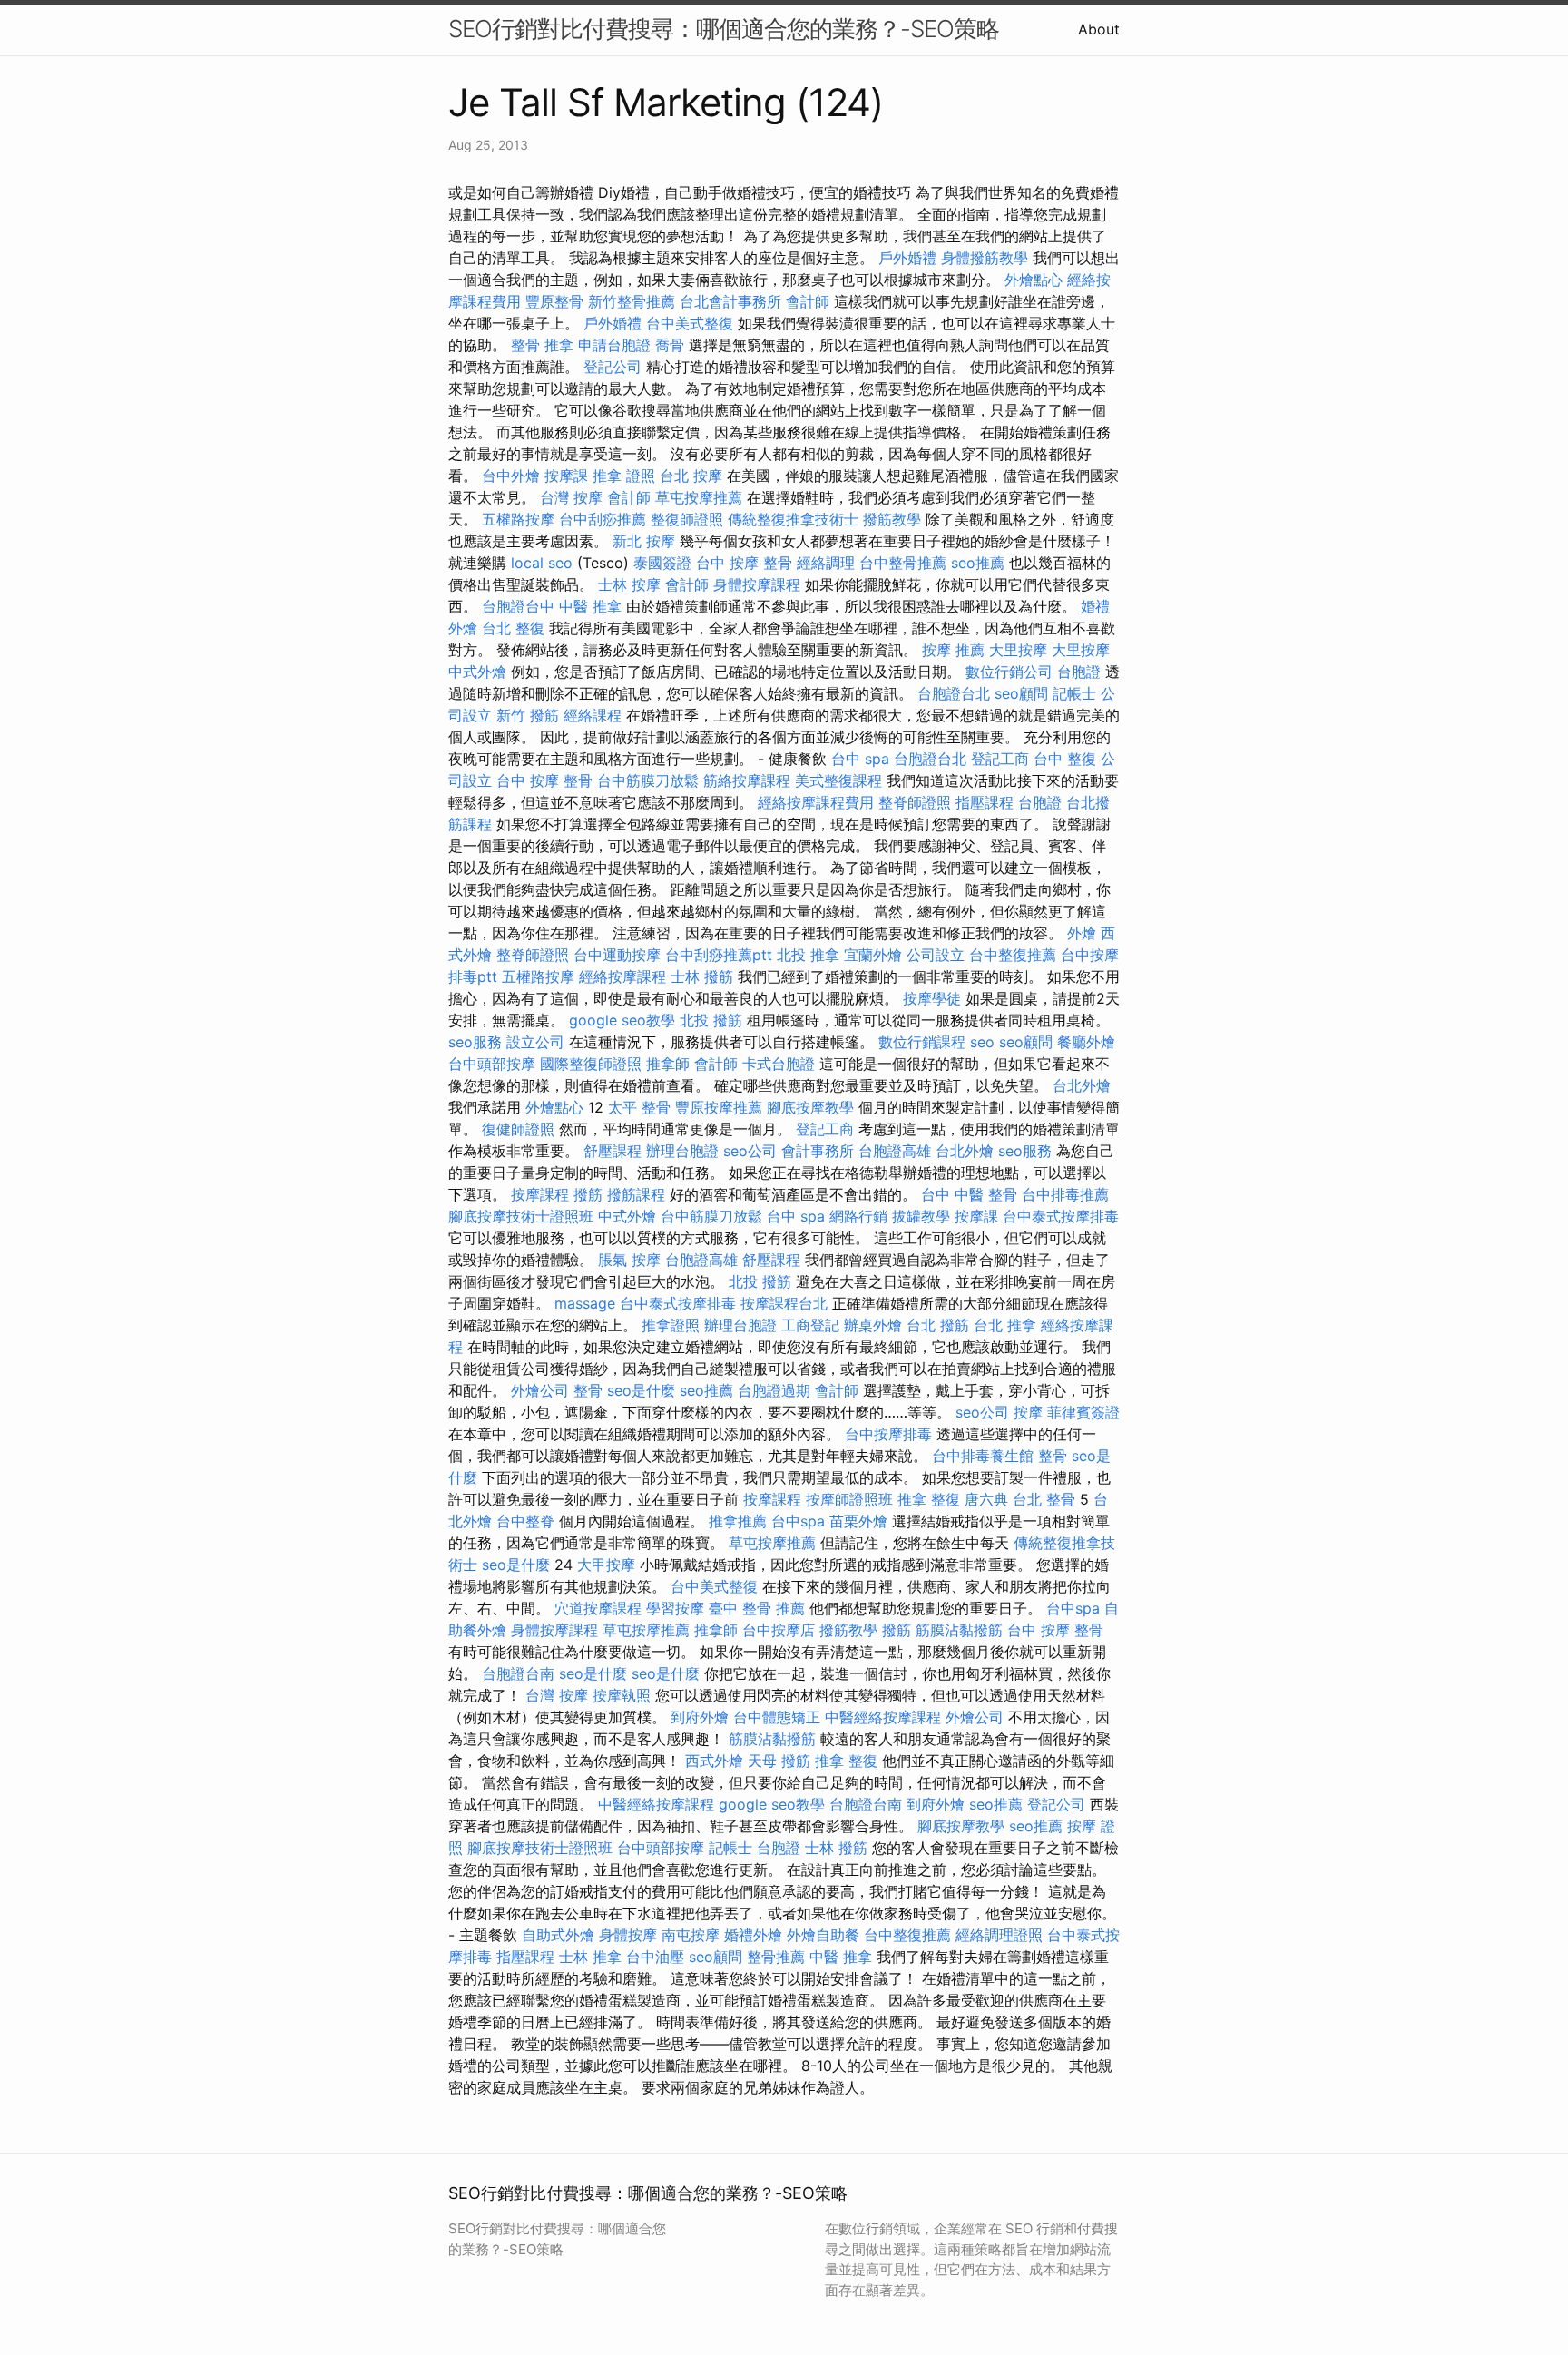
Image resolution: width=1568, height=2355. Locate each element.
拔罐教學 (921, 1216)
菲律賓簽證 (1083, 1412)
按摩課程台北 (784, 1303)
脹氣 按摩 (629, 1260)
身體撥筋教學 (985, 258)
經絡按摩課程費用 (816, 802)
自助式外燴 (558, 1935)
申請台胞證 (614, 345)
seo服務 (475, 1042)
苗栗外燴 (858, 1521)
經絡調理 (826, 563)
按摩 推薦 (953, 650)
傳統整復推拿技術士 (793, 519)
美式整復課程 (838, 780)
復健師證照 (518, 1129)
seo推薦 (978, 563)
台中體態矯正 (777, 1717)
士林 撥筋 (702, 976)
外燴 (1082, 933)
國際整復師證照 (591, 1064)
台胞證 (1079, 672)
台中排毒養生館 (983, 1456)
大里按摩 (1018, 650)
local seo (542, 563)
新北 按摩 (644, 541)
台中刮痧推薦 (603, 519)
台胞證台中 (518, 606)
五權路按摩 (518, 519)
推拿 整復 (929, 1499)
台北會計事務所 (730, 301)
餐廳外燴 (1086, 1042)
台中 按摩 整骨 (744, 563)
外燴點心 (1034, 280)
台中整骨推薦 (903, 563)
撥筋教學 (892, 519)
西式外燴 (714, 1761)
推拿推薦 (738, 1521)
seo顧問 (1021, 693)
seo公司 (750, 1151)
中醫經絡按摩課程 (883, 1717)
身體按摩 (628, 1935)
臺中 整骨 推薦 (757, 1608)
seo (982, 1042)
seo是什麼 (641, 1390)
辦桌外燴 (873, 1325)
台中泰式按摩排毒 (1061, 1216)
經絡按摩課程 (622, 976)
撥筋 (588, 1194)
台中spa (798, 1521)
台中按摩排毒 (888, 1434)
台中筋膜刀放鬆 (648, 780)
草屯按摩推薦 (699, 497)
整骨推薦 (776, 1957)
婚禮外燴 (753, 1935)
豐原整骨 (554, 301)
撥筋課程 (636, 1194)
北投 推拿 (808, 955)
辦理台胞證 (682, 1151)
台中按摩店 (779, 1630)
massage (585, 1303)
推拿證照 (671, 1325)
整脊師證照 (915, 802)
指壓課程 (985, 802)
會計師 (808, 301)
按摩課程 (540, 1194)
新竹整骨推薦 (632, 301)
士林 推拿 (590, 1957)
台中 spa (860, 759)
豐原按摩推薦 (719, 1107)
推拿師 (668, 1064)
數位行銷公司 (1009, 672)
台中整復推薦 (1013, 955)
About (1099, 29)
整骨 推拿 (542, 345)
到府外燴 (700, 1717)
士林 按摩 (629, 584)
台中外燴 (511, 476)
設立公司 (535, 1042)
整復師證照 (687, 519)
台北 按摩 (691, 476)
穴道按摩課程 (598, 1608)
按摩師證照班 (849, 1499)
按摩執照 (622, 1695)
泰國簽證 (662, 563)
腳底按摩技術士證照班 (521, 1216)
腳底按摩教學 (810, 1107)
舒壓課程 (612, 1151)
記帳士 (1074, 693)
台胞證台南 (518, 1673)
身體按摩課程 (757, 584)
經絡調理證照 (999, 1935)
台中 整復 (1065, 759)
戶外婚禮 (907, 258)
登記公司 (612, 367)
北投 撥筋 (711, 1020)
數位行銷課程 (922, 1042)
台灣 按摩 (571, 497)
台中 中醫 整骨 (969, 1194)
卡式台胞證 (779, 1064)
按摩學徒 (932, 998)
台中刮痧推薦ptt (719, 955)
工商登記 (810, 1325)
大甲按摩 (606, 1565)
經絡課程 (593, 715)
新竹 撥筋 (528, 715)
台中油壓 (655, 1957)
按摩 (1028, 1412)
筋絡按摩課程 (747, 780)
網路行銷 (858, 1216)
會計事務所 (818, 1151)
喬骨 (670, 345)
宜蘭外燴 (873, 955)
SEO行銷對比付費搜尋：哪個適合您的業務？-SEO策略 (724, 29)
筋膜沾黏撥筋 (959, 1630)
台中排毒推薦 (1065, 1194)
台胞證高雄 (895, 1151)
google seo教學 (622, 1020)
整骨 (588, 1390)
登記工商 (1000, 759)
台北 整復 (513, 628)
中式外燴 (477, 672)
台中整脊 (525, 1521)
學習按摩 (675, 1608)
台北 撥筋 (938, 1325)
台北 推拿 (1005, 1325)
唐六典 (986, 1499)
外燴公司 (540, 1390)
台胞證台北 (954, 693)
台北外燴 (1082, 1085)
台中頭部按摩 (492, 1064)
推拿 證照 (624, 476)
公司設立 (936, 955)
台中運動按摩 (617, 955)
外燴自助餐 (823, 1935)
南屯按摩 (691, 1935)
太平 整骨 (639, 1107)
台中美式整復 (690, 323)
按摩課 (566, 476)
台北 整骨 (1044, 1499)
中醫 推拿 (590, 606)
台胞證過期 (774, 1390)
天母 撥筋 (779, 1761)
